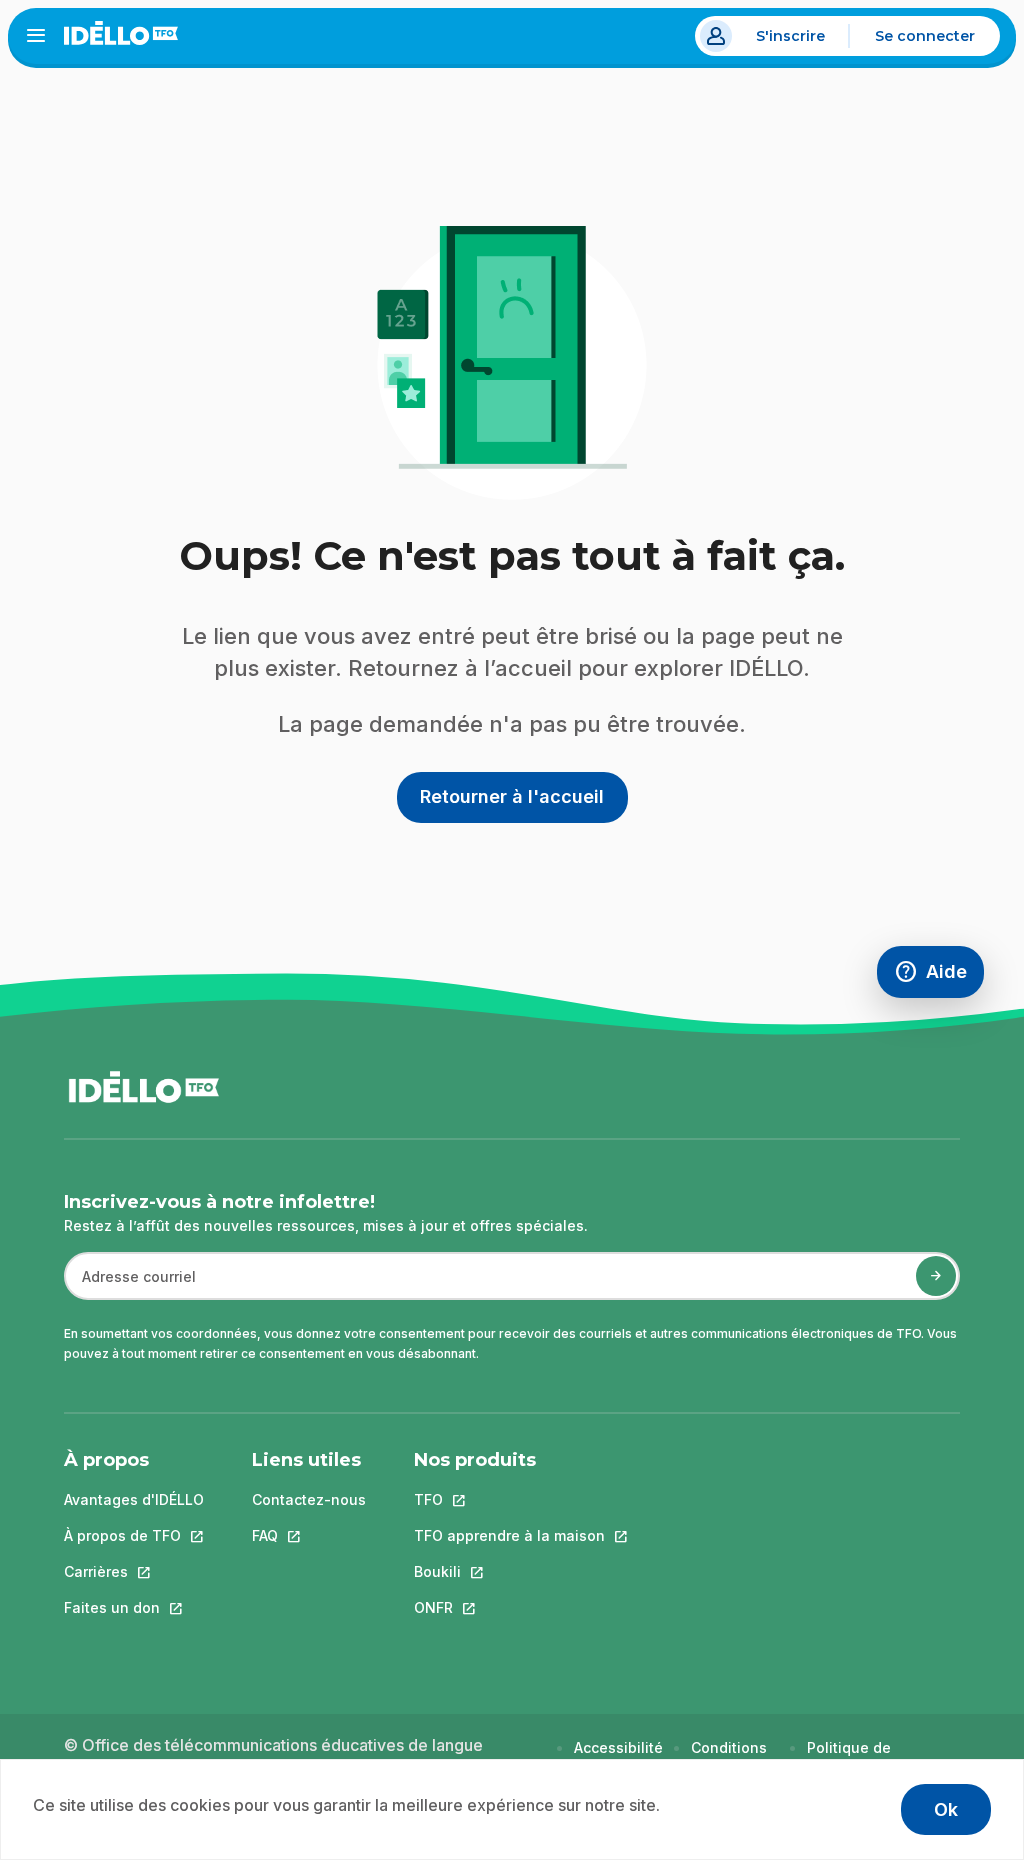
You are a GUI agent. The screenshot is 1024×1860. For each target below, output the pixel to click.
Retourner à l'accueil (512, 796)
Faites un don (134, 1607)
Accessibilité (618, 1747)
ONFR (509, 1607)
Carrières (134, 1571)
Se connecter (925, 36)
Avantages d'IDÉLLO (134, 1499)
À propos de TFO (134, 1535)
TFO (509, 1499)
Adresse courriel (130, 1286)
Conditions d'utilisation (732, 1757)
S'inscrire (790, 36)
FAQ (309, 1535)
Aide (939, 976)
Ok (946, 1809)
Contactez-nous (309, 1499)
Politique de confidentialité (858, 1757)
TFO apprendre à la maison (509, 1535)
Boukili (509, 1571)
